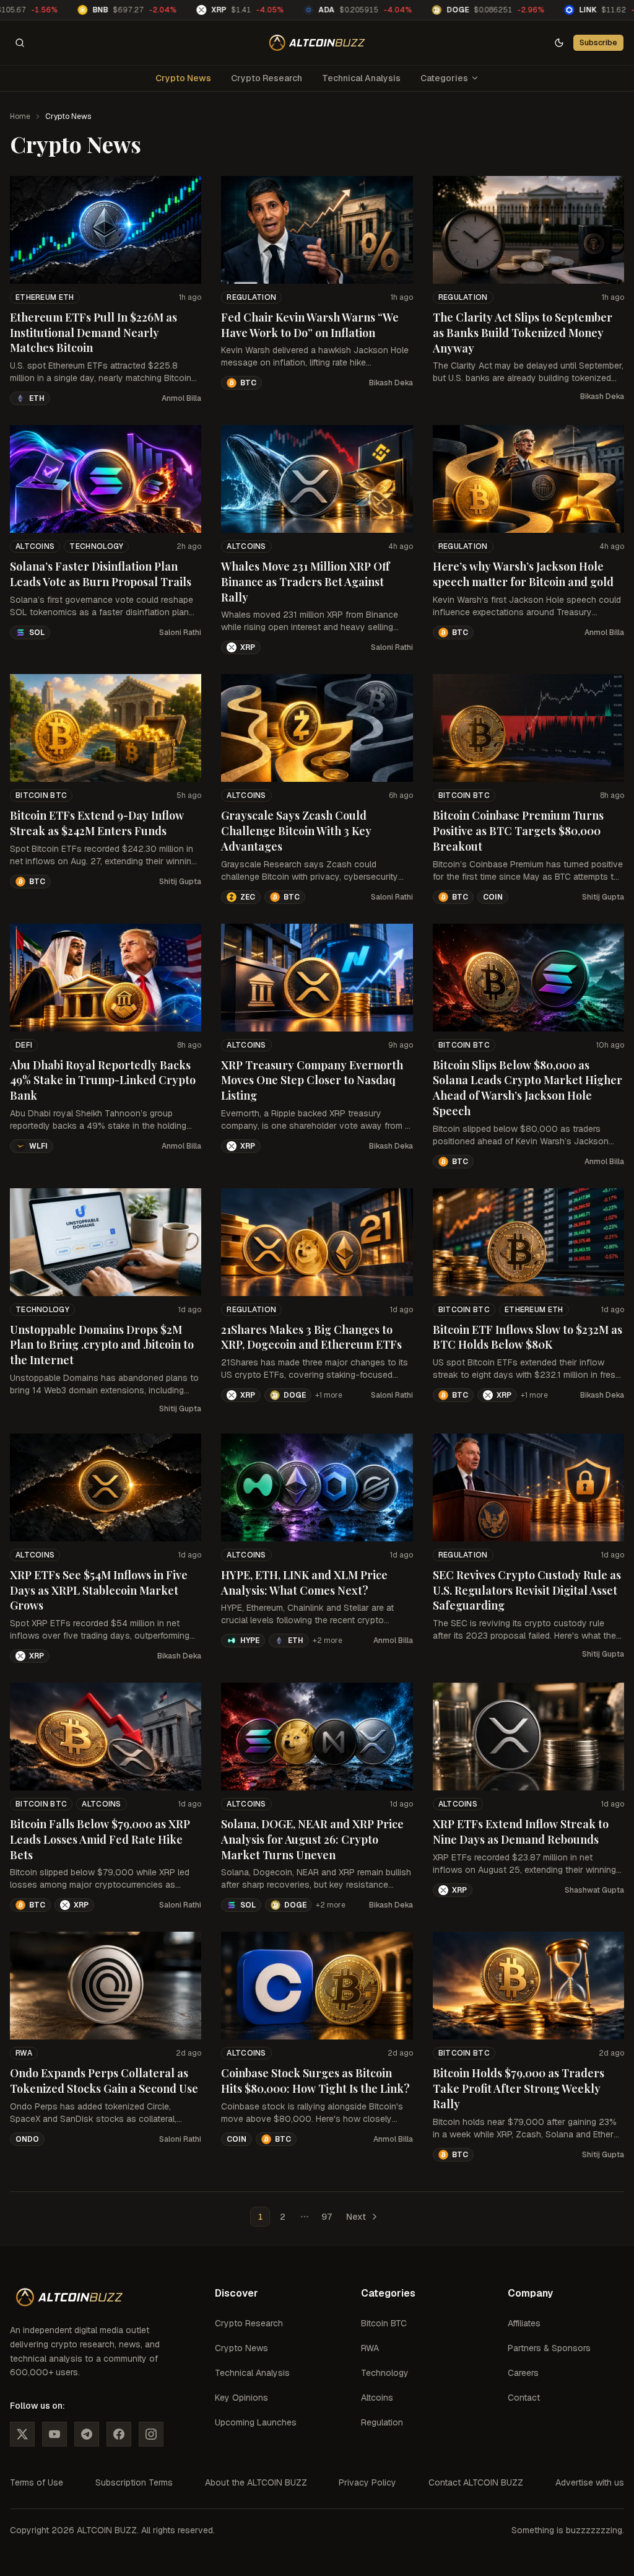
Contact (524, 2398)
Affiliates (524, 2323)
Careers (523, 2373)
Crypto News (183, 78)
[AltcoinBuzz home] (317, 43)
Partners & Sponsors (549, 2348)
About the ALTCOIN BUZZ (256, 2482)
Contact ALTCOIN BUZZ (476, 2482)
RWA (24, 2053)
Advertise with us (590, 2482)
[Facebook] (119, 2434)
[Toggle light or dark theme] (559, 43)
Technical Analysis (361, 78)
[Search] (20, 43)
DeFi (24, 1045)
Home (20, 116)
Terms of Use (37, 2482)
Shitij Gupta (180, 882)
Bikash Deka (391, 383)
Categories (444, 78)
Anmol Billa (181, 398)
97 (327, 2217)
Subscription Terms (134, 2482)
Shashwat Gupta (594, 1890)
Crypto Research (267, 78)
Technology (96, 546)
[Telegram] (87, 2434)
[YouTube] (54, 2434)
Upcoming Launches (256, 2422)
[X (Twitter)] (22, 2434)
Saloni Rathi (180, 633)
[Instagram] (151, 2434)
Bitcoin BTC (41, 795)
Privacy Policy (367, 2482)
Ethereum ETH (45, 297)
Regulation (251, 297)
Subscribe (598, 42)
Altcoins (35, 546)
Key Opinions (241, 2398)
